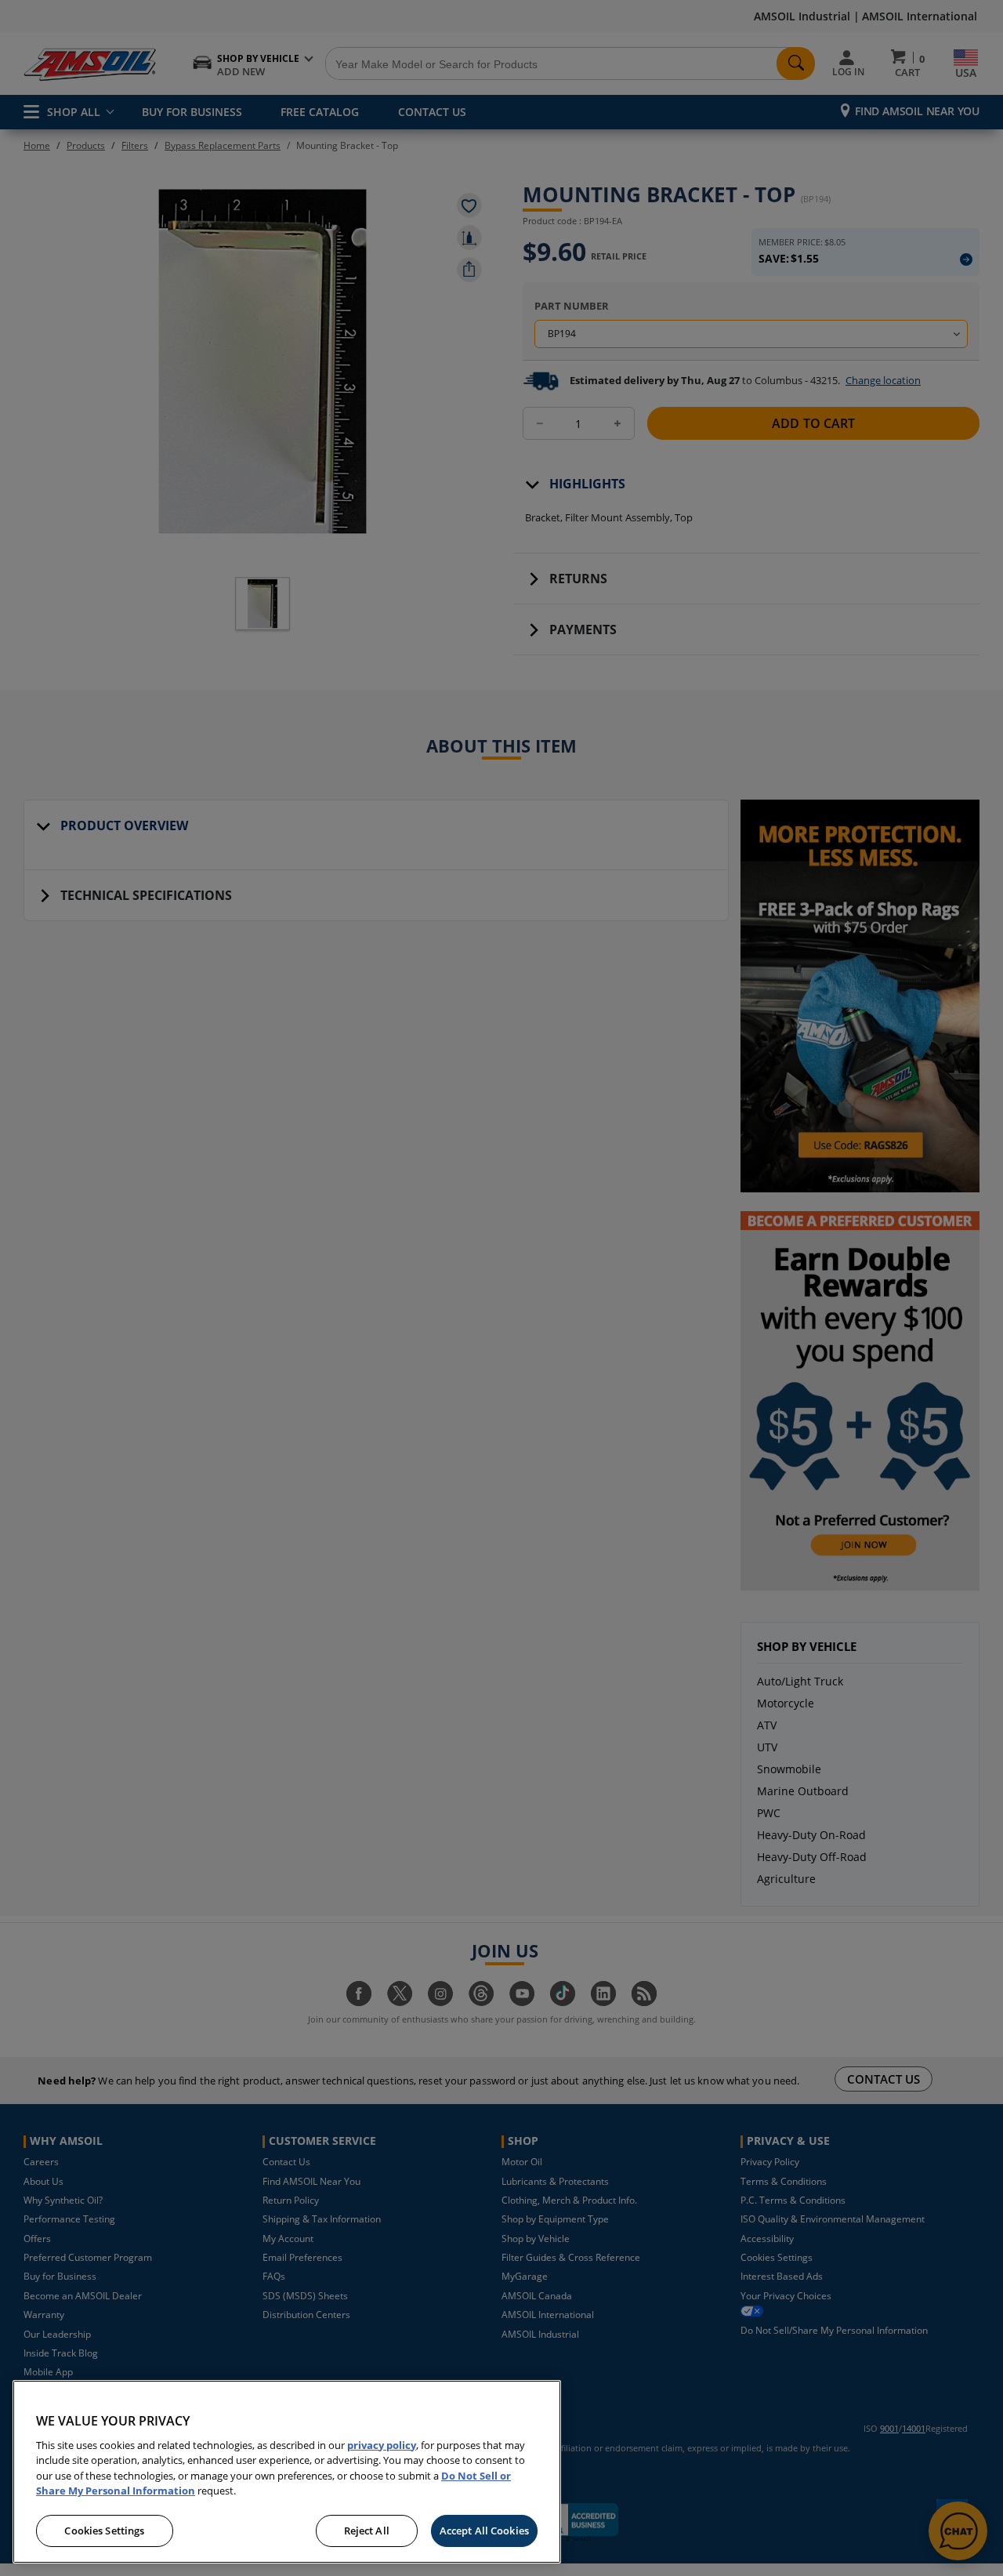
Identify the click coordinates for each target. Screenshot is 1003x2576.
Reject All (367, 2531)
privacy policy (382, 2445)
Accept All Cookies (484, 2531)
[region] (287, 2472)
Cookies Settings (104, 2531)
